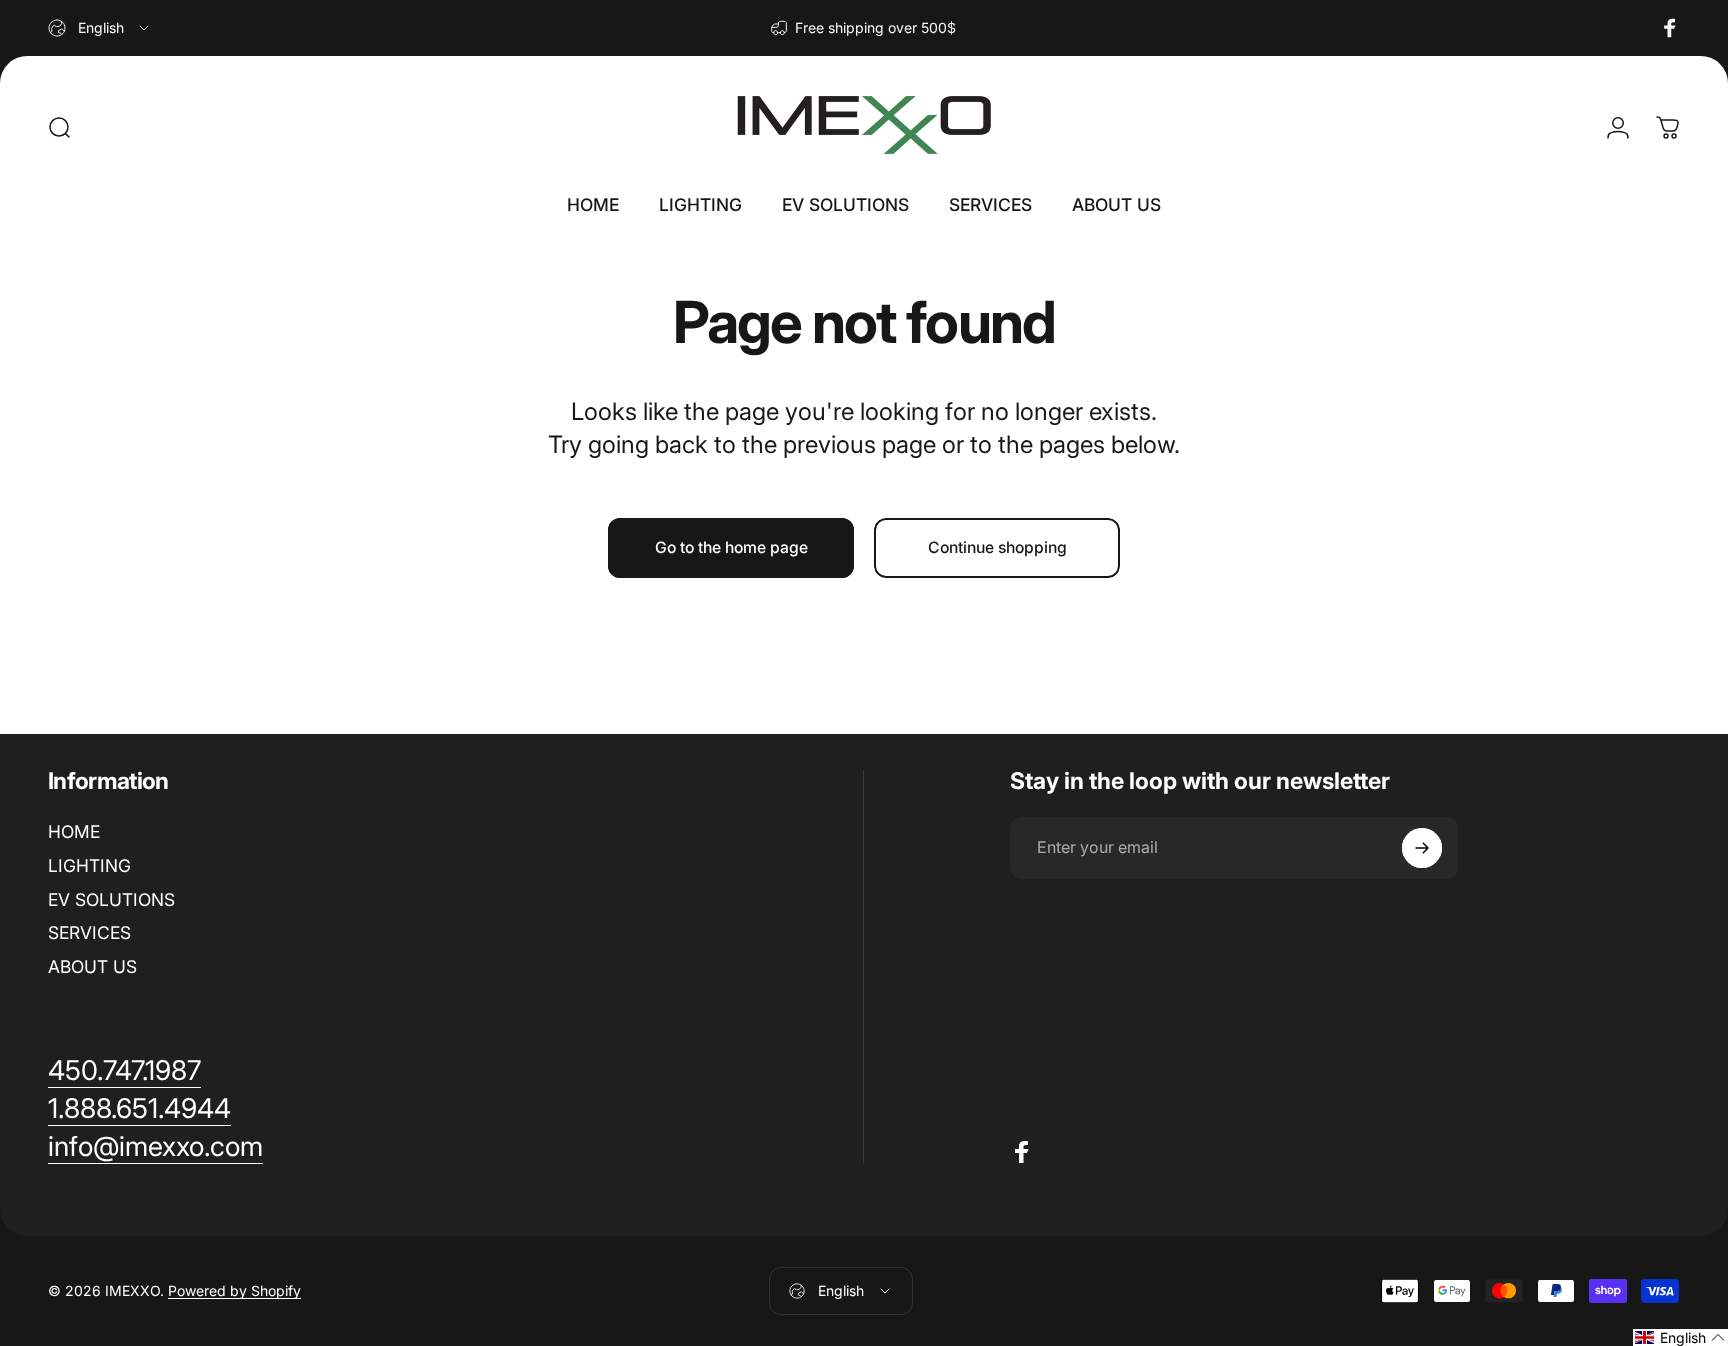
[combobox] (100, 28)
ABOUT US (92, 966)
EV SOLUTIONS (111, 899)
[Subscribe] (1422, 848)
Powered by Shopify (234, 1290)
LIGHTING (89, 865)
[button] (1680, 1337)
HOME (74, 831)
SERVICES (89, 932)
